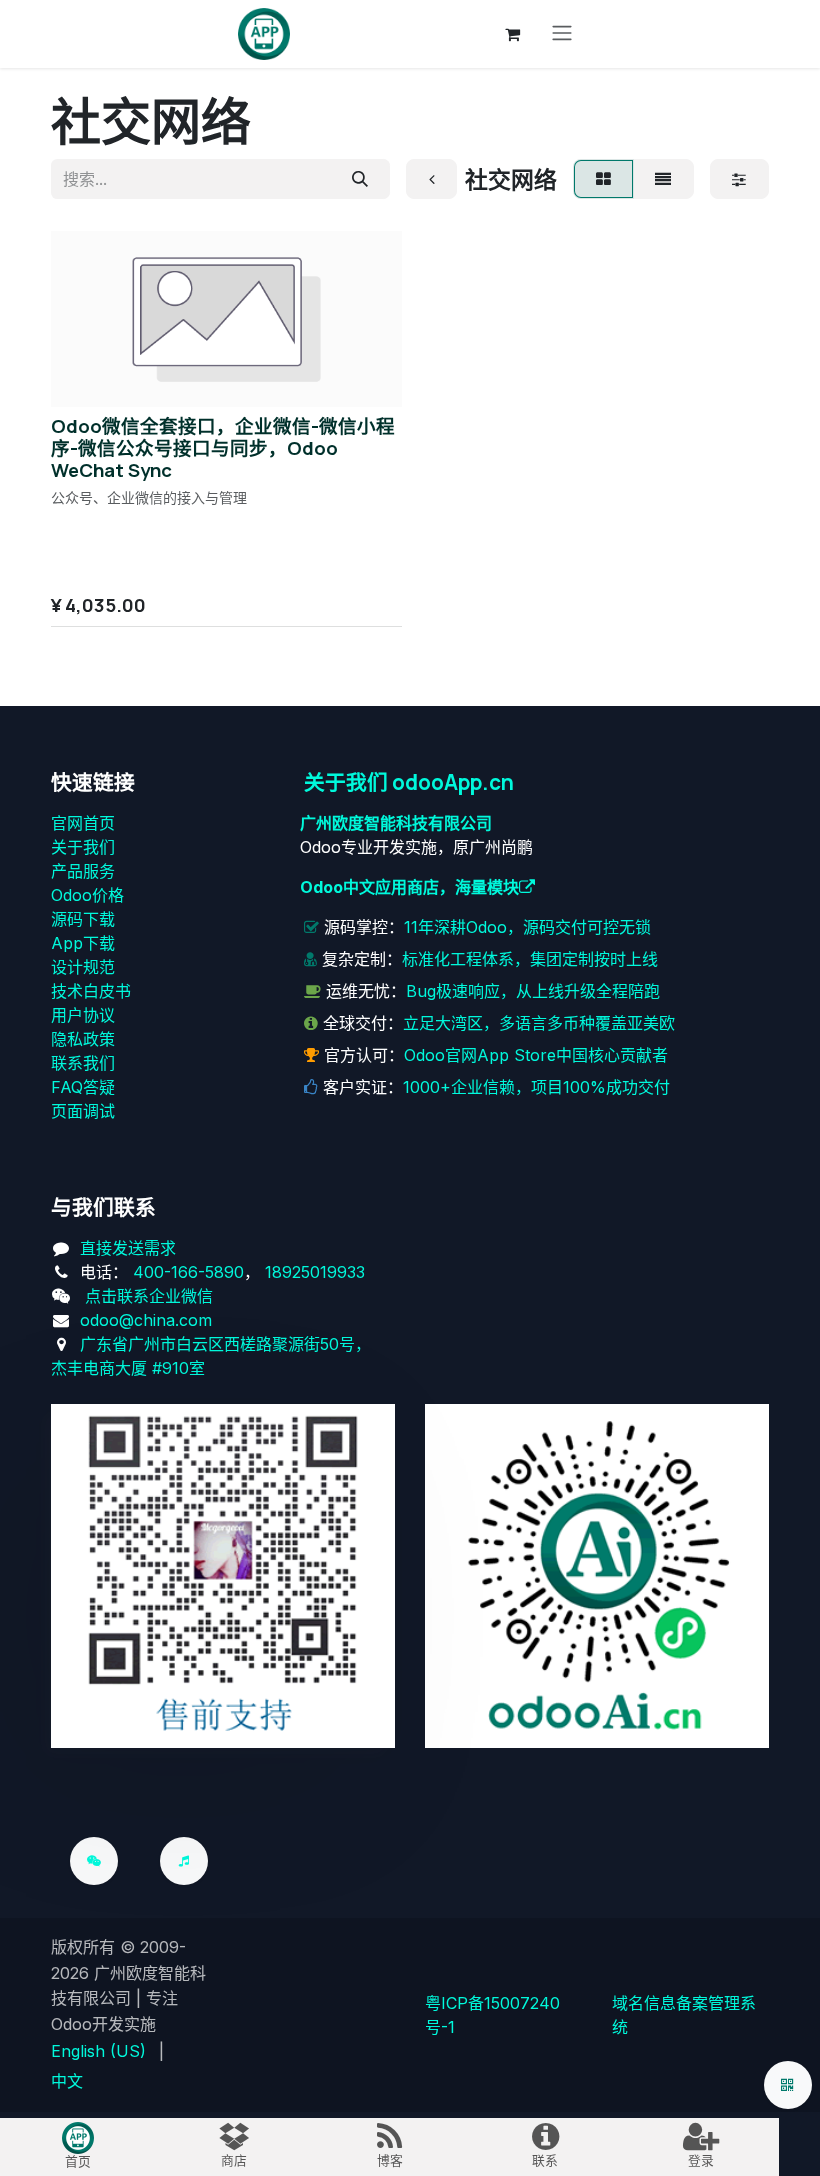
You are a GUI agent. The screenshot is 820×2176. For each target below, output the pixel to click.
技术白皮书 (91, 991)
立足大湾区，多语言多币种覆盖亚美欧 (539, 1023)
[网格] (603, 179)
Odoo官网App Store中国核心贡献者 (536, 1055)
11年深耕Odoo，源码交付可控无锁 (527, 927)
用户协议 (83, 1015)
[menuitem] (98, 2051)
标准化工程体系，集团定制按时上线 (530, 959)
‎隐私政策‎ (83, 1039)
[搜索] (359, 179)
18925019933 (315, 1272)
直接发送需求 (128, 1248)
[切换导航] (562, 34)
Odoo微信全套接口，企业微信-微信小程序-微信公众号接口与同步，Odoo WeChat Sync (223, 448)
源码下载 (83, 919)
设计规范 (83, 967)
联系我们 (83, 1063)
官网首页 (83, 823)
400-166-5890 (188, 1272)
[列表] (663, 179)
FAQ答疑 (83, 1087)
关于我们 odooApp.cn (409, 782)
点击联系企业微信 (149, 1296)
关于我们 (83, 847)
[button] (82, 379)
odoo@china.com (146, 1320)
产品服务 (83, 871)
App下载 (83, 943)
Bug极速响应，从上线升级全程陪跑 (533, 991)
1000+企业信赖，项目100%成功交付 (536, 1087)
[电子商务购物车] (513, 34)
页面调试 (83, 1111)
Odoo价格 (87, 895)
